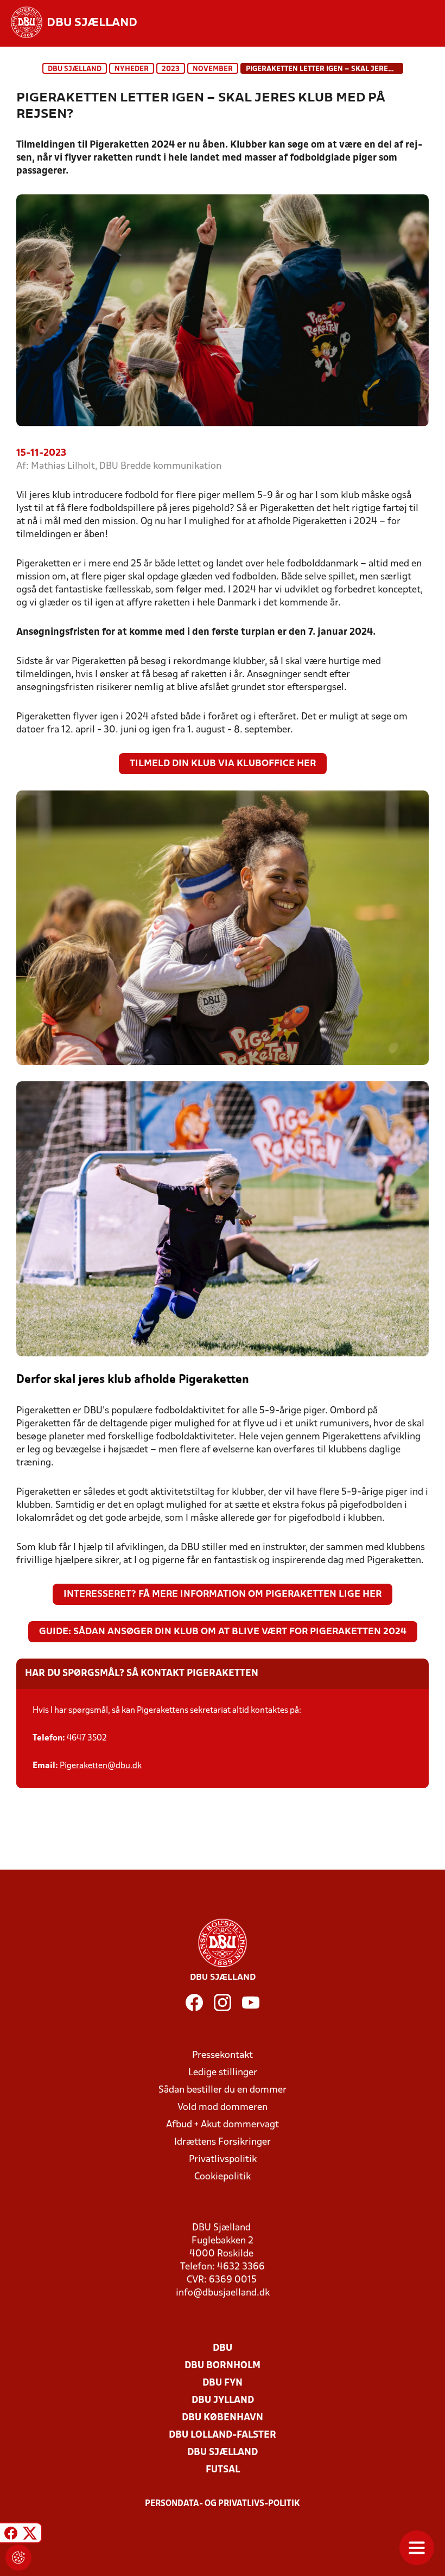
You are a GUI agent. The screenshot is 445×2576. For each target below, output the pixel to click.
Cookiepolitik (223, 2177)
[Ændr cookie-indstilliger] (18, 2558)
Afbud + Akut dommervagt (223, 2125)
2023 (171, 69)
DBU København (223, 2418)
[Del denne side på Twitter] (30, 2534)
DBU (223, 2348)
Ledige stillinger (223, 2073)
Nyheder (132, 69)
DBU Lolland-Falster (223, 2435)
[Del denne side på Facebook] (11, 2534)
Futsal (223, 2470)
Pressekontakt (223, 2055)
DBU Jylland (223, 2400)
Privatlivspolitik (223, 2160)
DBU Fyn (223, 2383)
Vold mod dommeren (223, 2108)
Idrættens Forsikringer (223, 2142)
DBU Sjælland (75, 69)
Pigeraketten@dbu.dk (101, 1766)
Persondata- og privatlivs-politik (223, 2504)
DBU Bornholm (223, 2366)
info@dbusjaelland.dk (223, 2293)
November (213, 69)
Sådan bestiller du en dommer (223, 2090)
